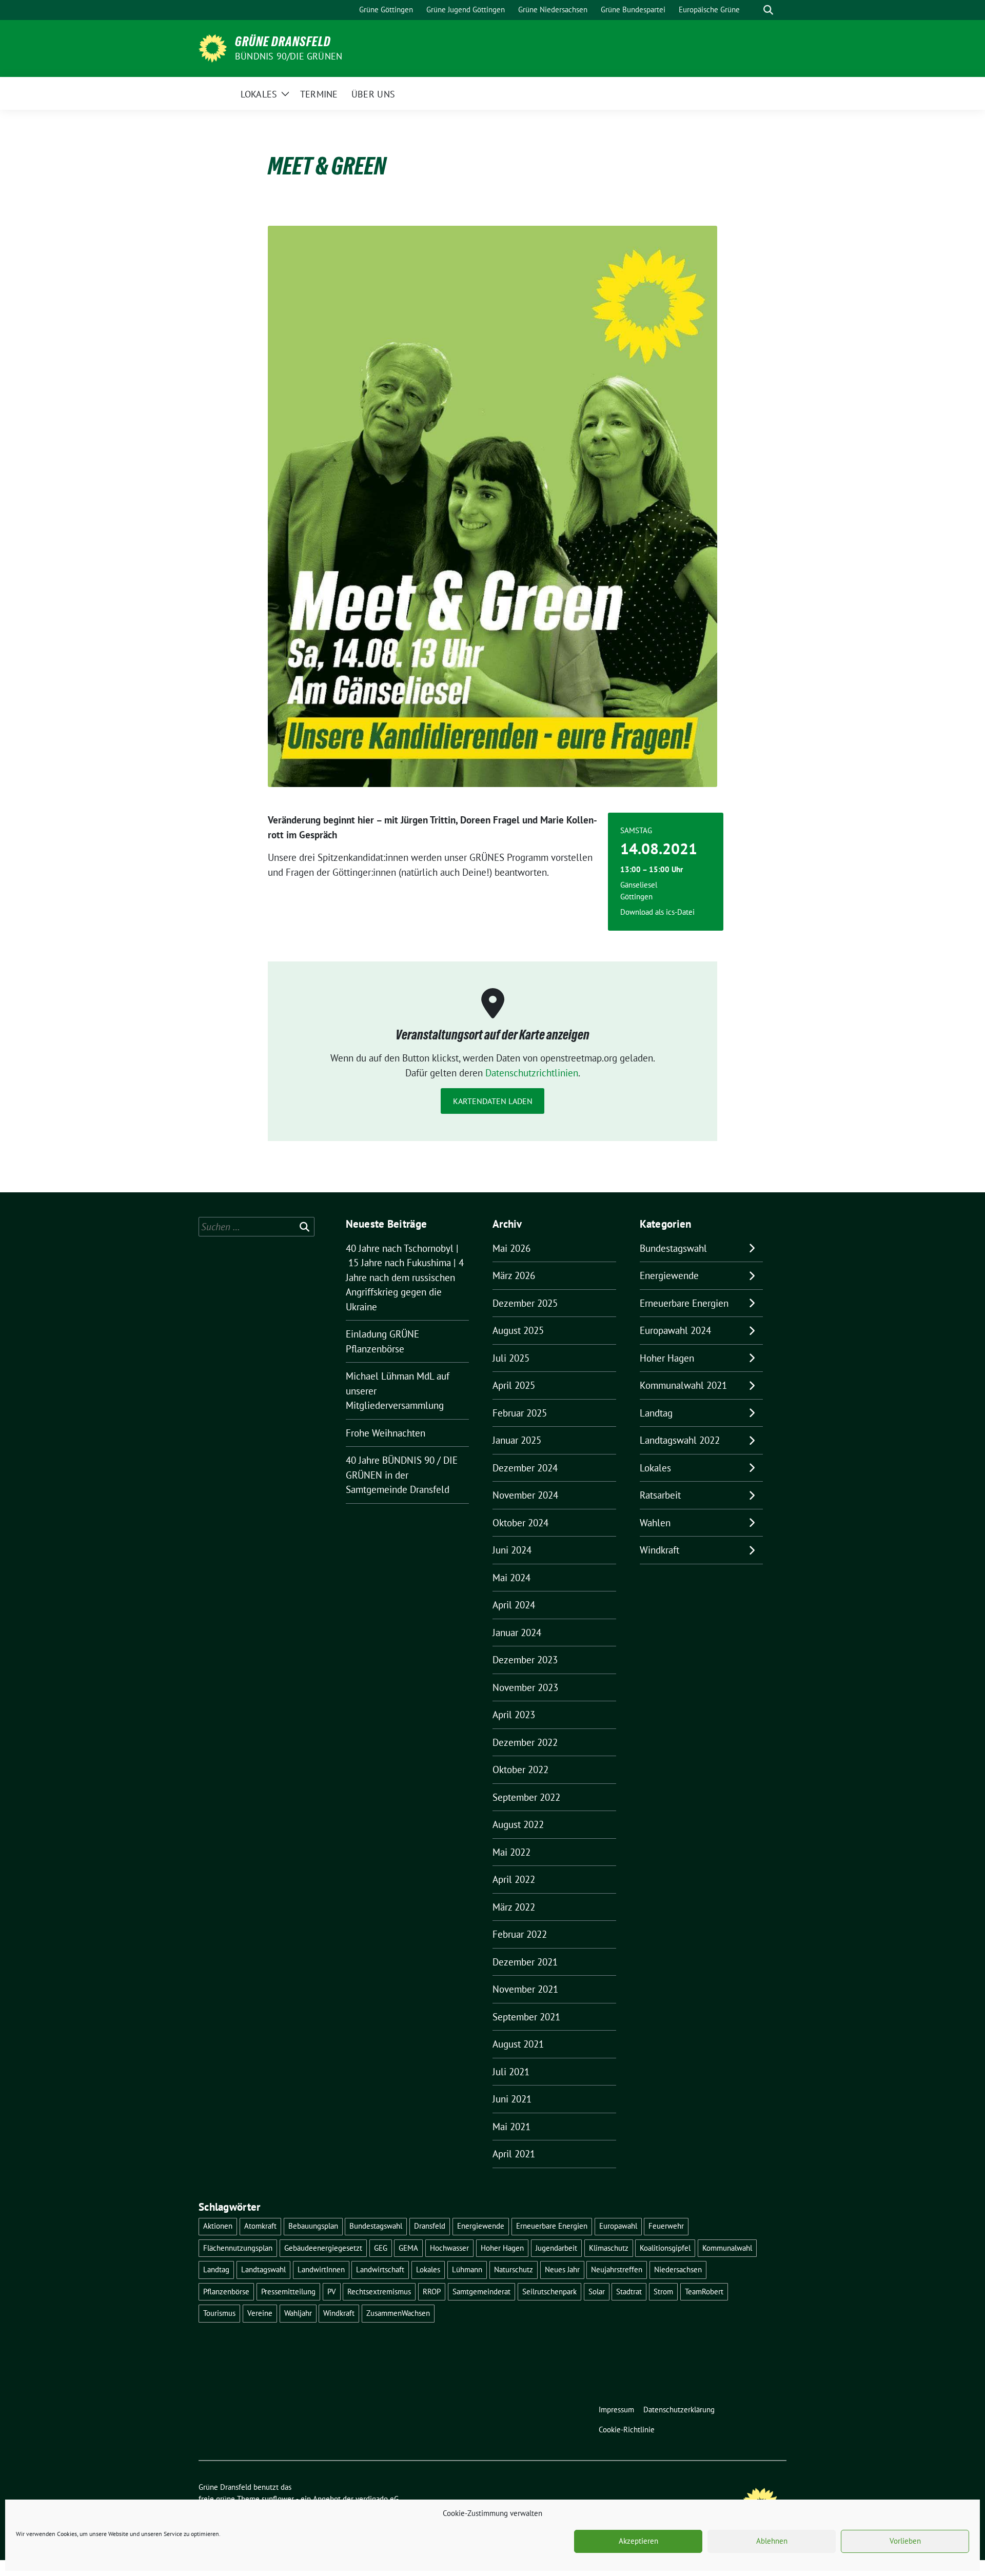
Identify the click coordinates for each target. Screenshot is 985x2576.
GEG (381, 2248)
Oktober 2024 (520, 1523)
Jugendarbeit (556, 2248)
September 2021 (526, 2017)
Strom (663, 2292)
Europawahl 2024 (675, 1330)
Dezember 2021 (525, 1962)
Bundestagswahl (673, 1248)
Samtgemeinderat (481, 2292)
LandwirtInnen (321, 2269)
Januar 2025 (517, 1440)
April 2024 (514, 1605)
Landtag (656, 1413)
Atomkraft (260, 2226)
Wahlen (655, 1523)
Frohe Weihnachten (386, 1433)
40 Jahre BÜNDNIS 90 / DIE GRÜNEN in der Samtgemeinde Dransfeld (402, 1475)
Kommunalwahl (727, 2248)
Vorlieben (905, 2541)
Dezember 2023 (525, 1660)
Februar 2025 (520, 1413)
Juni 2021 (512, 2099)
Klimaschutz (609, 2248)
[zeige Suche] (768, 10)
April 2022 (514, 1879)
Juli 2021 (511, 2072)
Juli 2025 (511, 1358)
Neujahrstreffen (617, 2269)
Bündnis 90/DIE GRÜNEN (289, 56)
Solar (597, 2292)
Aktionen (218, 2226)
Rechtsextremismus (379, 2292)
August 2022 (518, 1824)
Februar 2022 (520, 1934)
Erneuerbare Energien (684, 1303)
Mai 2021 (511, 2127)
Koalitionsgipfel (665, 2248)
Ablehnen (772, 2541)
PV (332, 2292)
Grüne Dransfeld (283, 42)
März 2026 (514, 1275)
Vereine (260, 2313)
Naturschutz (514, 2269)
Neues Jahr (562, 2269)
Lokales (655, 1468)
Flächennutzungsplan (238, 2248)
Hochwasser (449, 2248)
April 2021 (514, 2154)
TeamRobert (704, 2292)
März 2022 (514, 1907)
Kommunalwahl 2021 (683, 1385)
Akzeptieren (638, 2541)
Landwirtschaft (380, 2269)
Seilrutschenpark (549, 2292)
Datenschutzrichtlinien (532, 1073)
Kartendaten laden (493, 1101)
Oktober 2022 (520, 1769)
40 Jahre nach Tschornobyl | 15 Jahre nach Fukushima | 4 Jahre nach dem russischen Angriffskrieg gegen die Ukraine (405, 1277)
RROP (432, 2292)
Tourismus (219, 2313)
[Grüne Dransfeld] (213, 47)
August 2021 (518, 2044)
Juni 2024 (512, 1550)
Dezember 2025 (525, 1303)
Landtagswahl (263, 2269)
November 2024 (525, 1495)
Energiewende (669, 1275)
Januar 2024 (517, 1633)
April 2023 (514, 1715)
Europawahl (618, 2226)
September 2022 (526, 1797)
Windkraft (659, 1550)
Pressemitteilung (288, 2292)
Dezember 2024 (525, 1468)
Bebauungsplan (313, 2226)
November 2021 (525, 1989)
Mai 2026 (511, 1248)
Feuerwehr (666, 2226)
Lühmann (467, 2269)
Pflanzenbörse (226, 2292)
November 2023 (525, 1687)
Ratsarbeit (660, 1495)
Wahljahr (298, 2313)
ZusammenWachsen (398, 2313)
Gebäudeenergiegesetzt (323, 2248)
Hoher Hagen (667, 1358)
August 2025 (518, 1330)
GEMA (408, 2248)
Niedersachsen (678, 2269)
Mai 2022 (511, 1852)
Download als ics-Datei (657, 912)
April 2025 (514, 1385)
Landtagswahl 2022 (680, 1440)
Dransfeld (430, 2226)
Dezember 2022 (525, 1742)
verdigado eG (377, 2499)
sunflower (278, 2499)
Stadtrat (629, 2292)
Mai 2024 (511, 1578)
